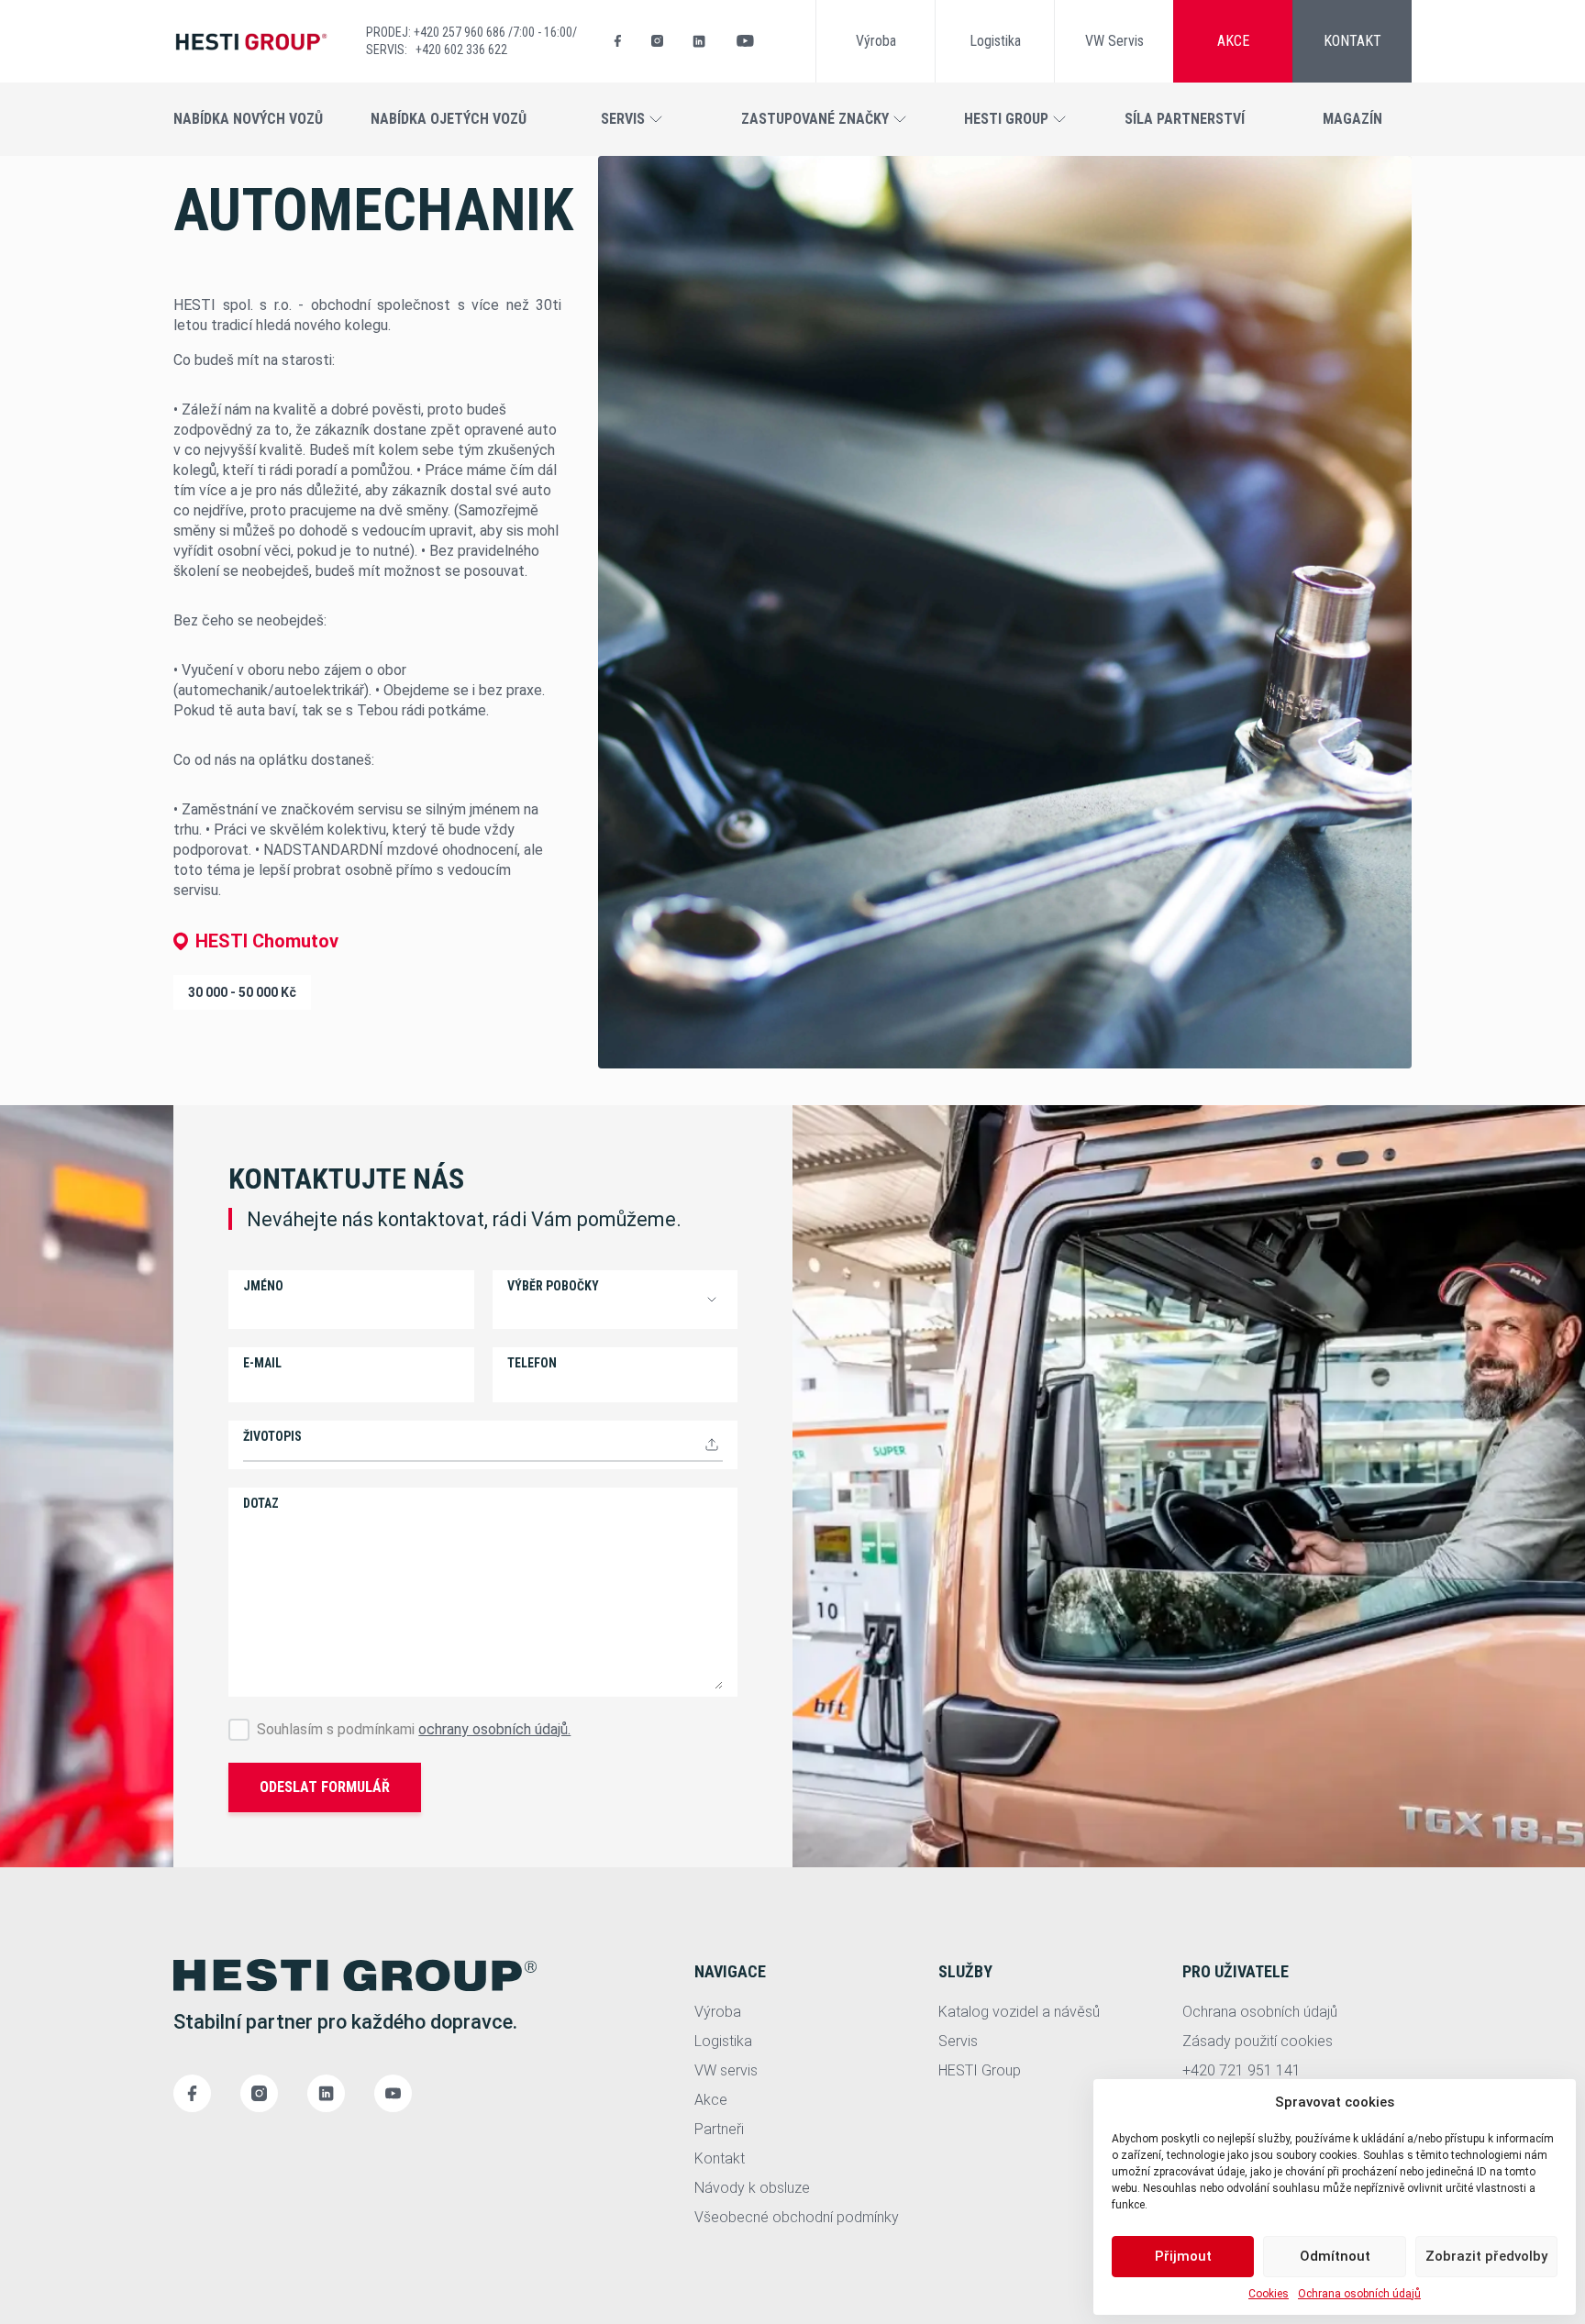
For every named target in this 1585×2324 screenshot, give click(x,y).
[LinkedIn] (699, 41)
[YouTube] (745, 41)
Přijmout (1183, 2256)
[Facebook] (618, 41)
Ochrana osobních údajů (1359, 2294)
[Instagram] (657, 41)
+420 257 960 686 (461, 32)
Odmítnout (1335, 2256)
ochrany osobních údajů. (494, 1729)
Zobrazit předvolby (1486, 2256)
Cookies (1269, 2294)
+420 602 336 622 (461, 50)
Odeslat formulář (325, 1787)
